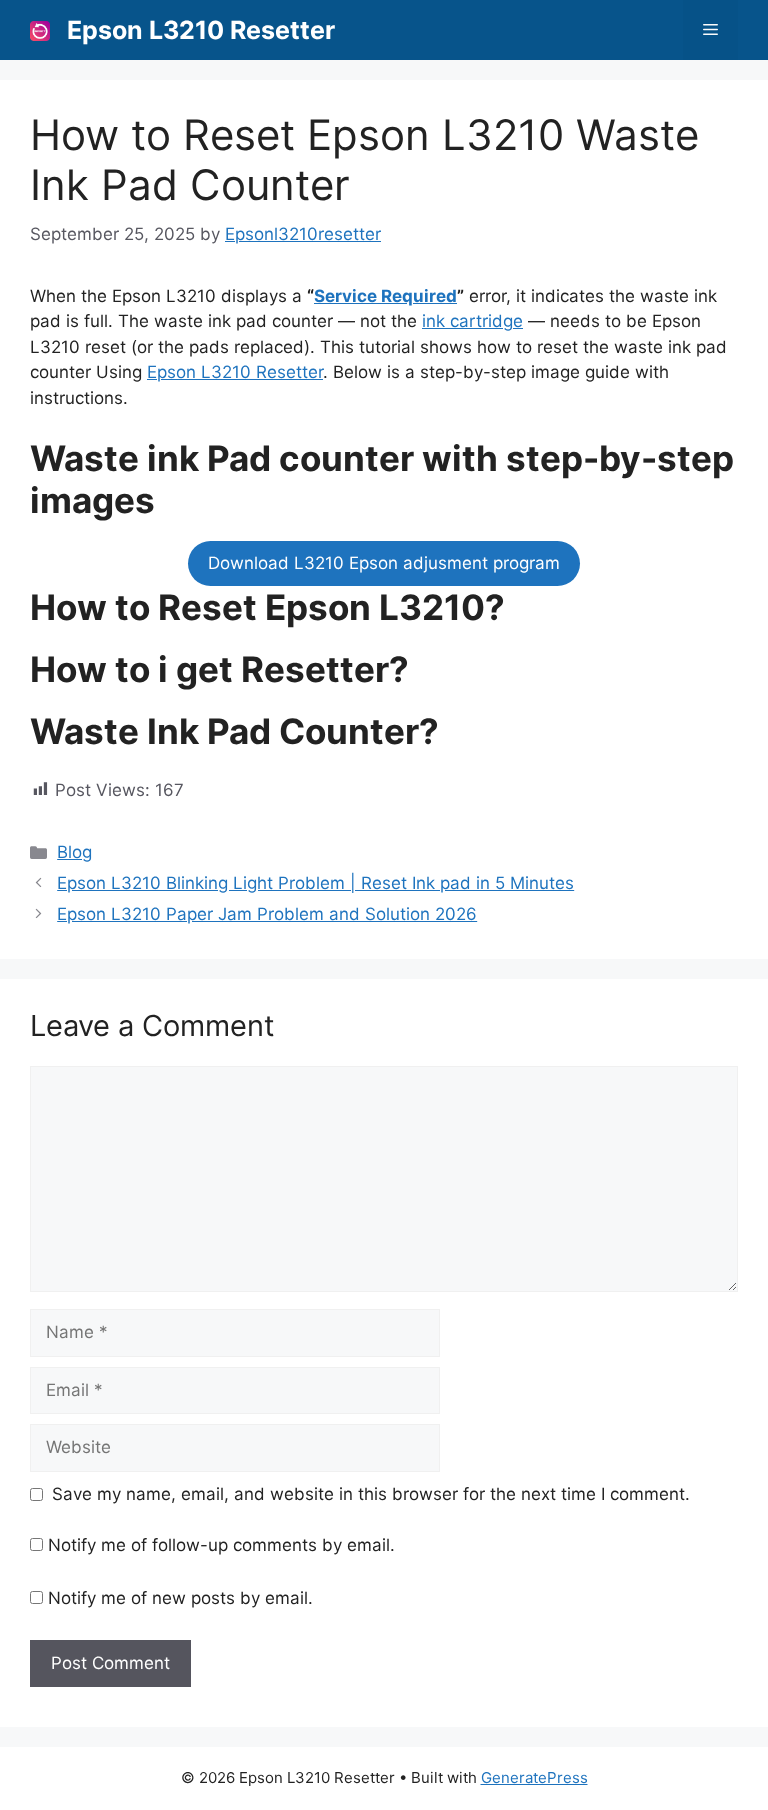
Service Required (385, 296)
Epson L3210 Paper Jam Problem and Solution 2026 (267, 914)
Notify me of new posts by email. (180, 1598)
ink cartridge (472, 321)
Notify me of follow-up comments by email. (221, 1545)
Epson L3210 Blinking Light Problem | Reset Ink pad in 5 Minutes (315, 883)
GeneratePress (534, 1777)
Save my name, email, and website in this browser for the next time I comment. (371, 1494)
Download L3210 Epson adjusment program (384, 563)
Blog (74, 852)
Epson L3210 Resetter (201, 30)
